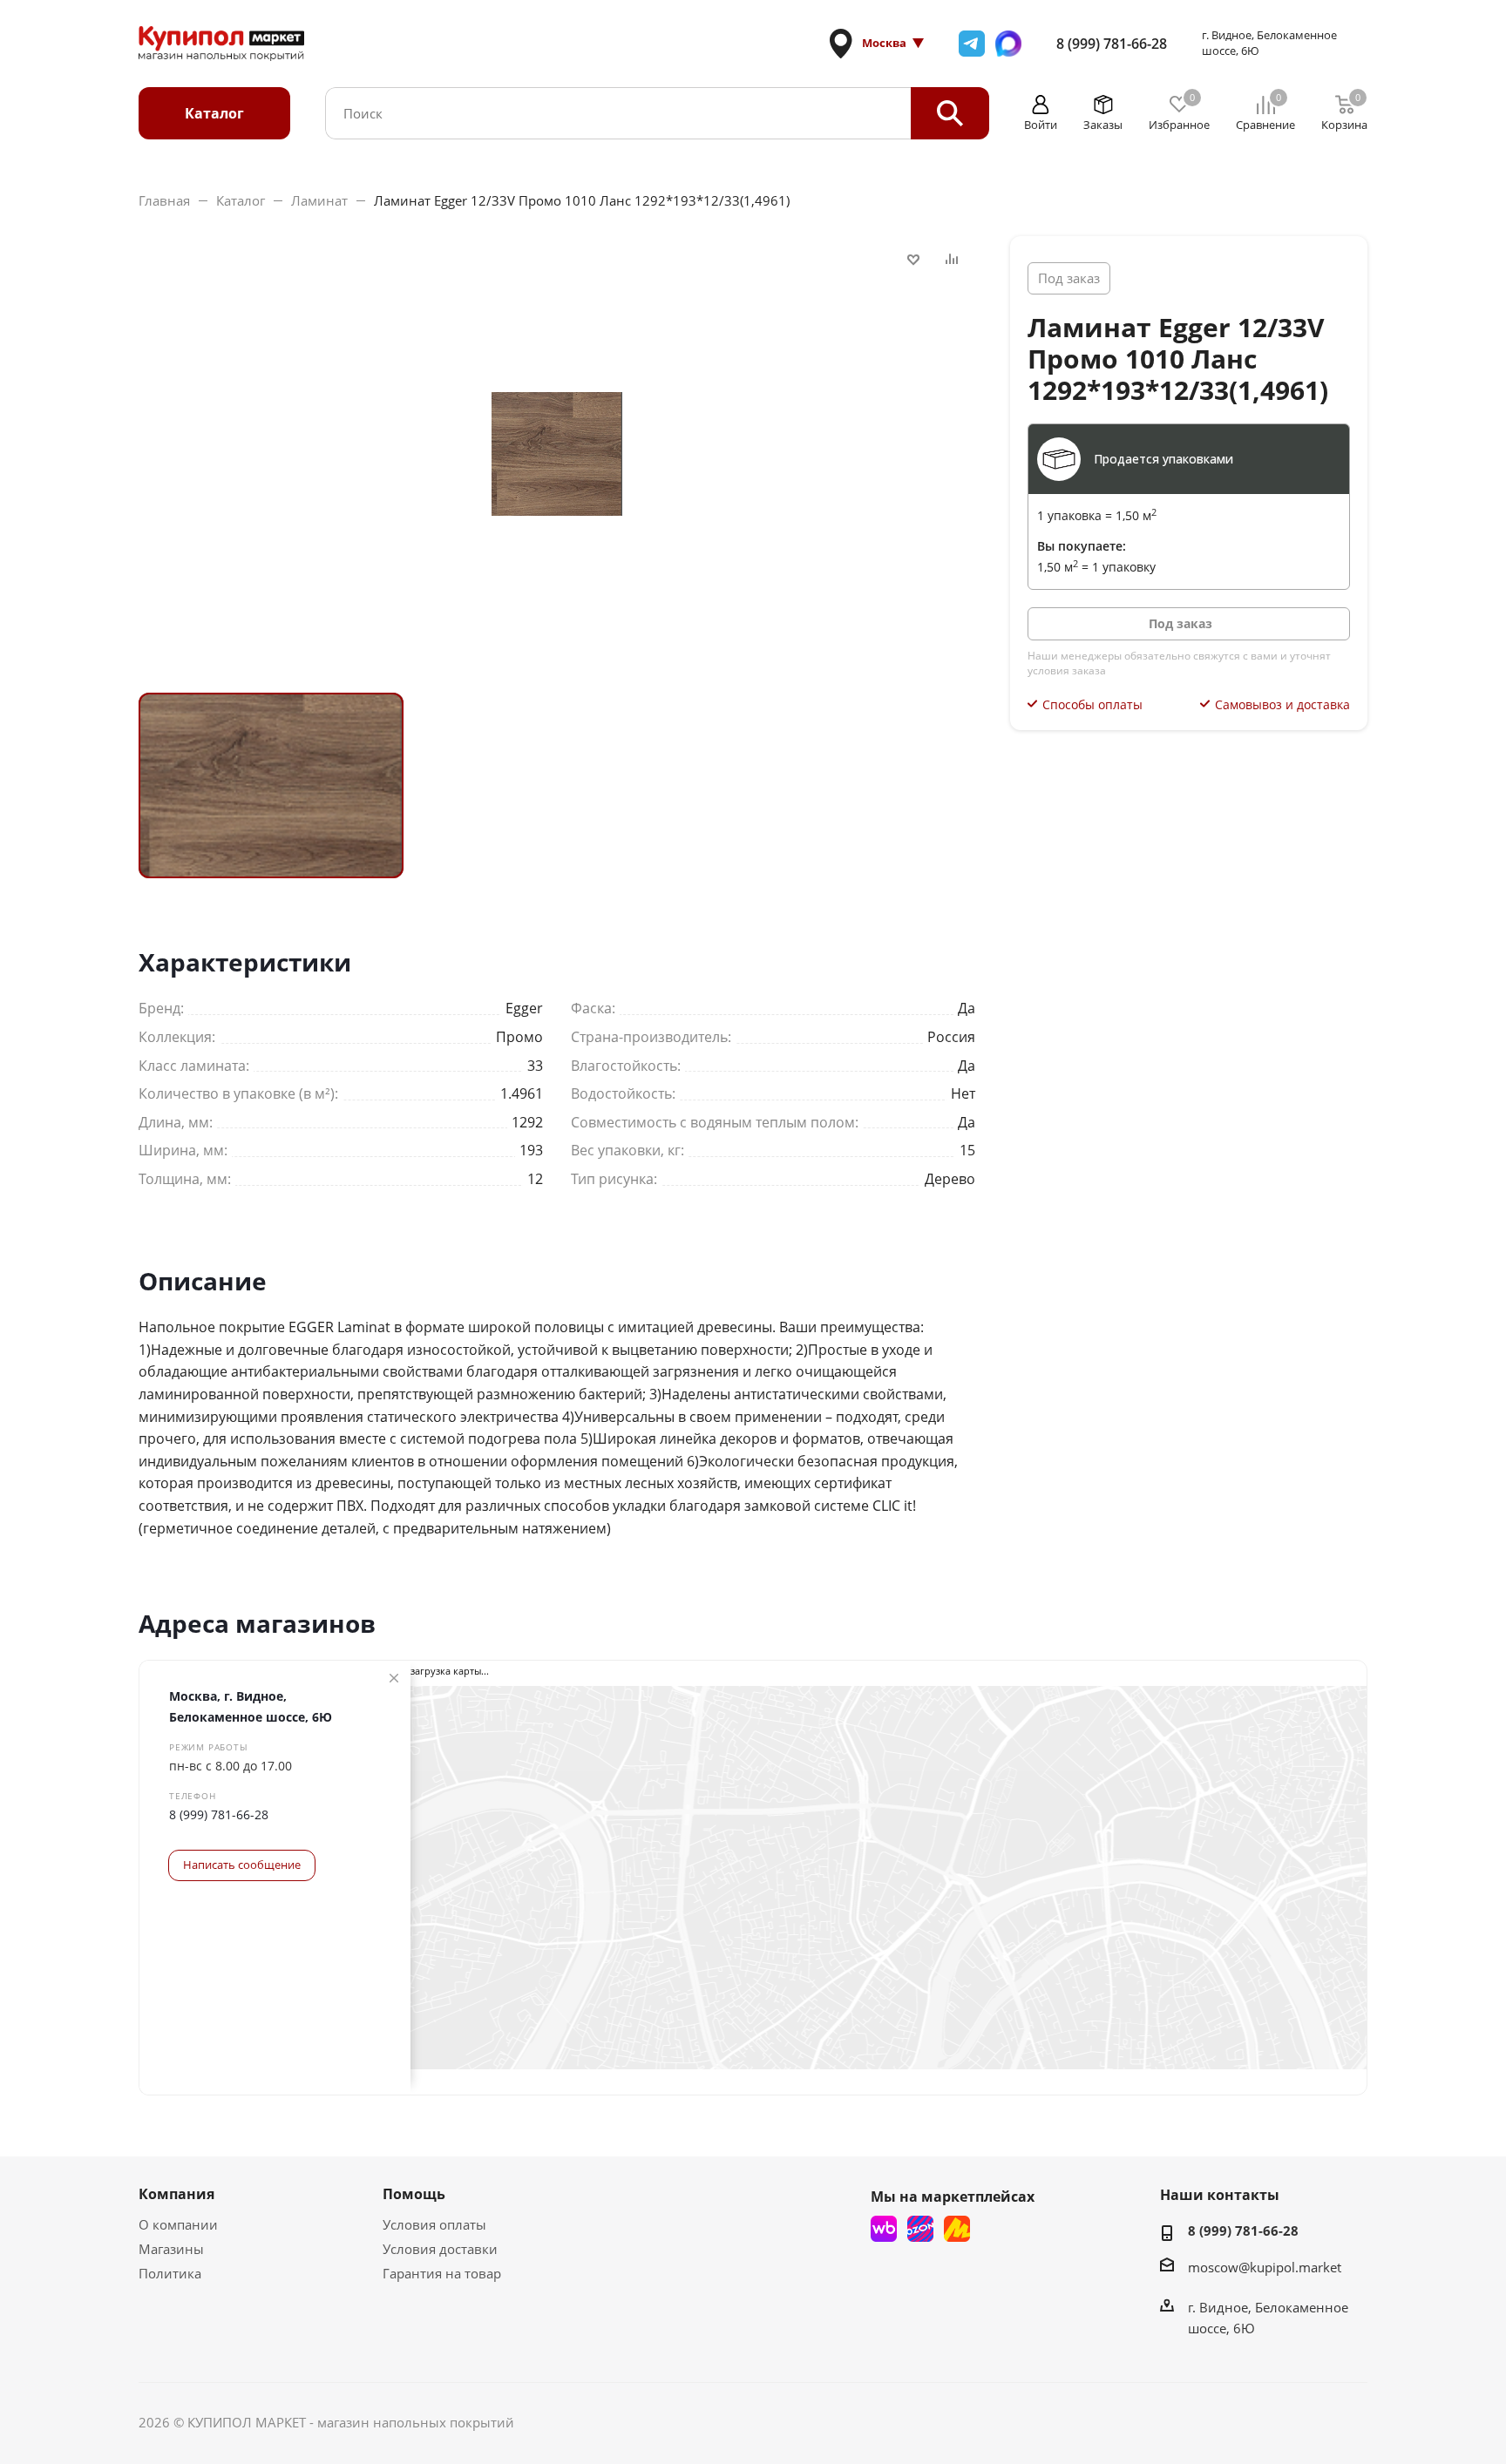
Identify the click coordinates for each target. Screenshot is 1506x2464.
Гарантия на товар (442, 2273)
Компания (176, 2194)
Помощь (414, 2194)
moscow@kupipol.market (1265, 2267)
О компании (178, 2224)
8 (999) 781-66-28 (1112, 44)
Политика (170, 2273)
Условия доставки (440, 2249)
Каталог (214, 113)
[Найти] (950, 113)
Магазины (171, 2249)
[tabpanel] (271, 785)
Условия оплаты (434, 2224)
